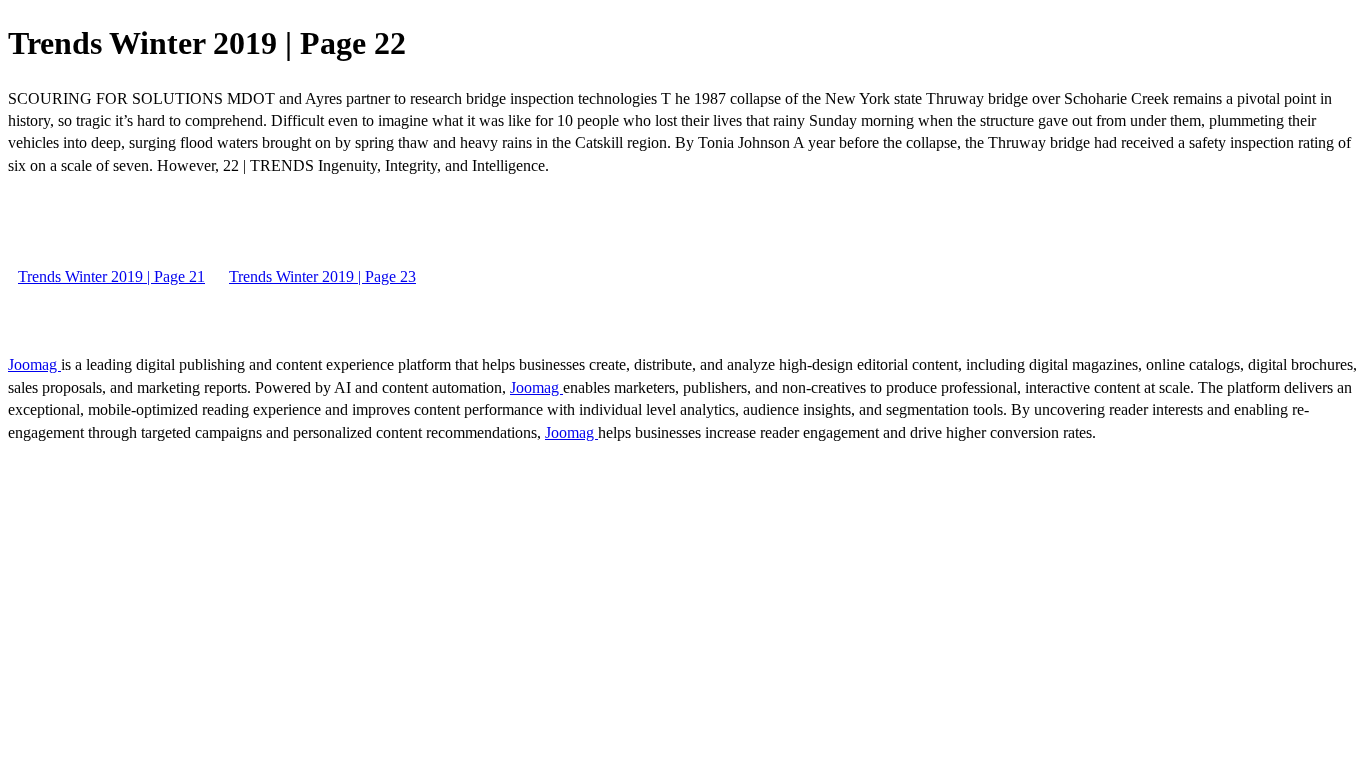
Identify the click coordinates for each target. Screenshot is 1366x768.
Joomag (34, 364)
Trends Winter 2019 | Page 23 (322, 276)
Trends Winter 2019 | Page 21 (111, 276)
